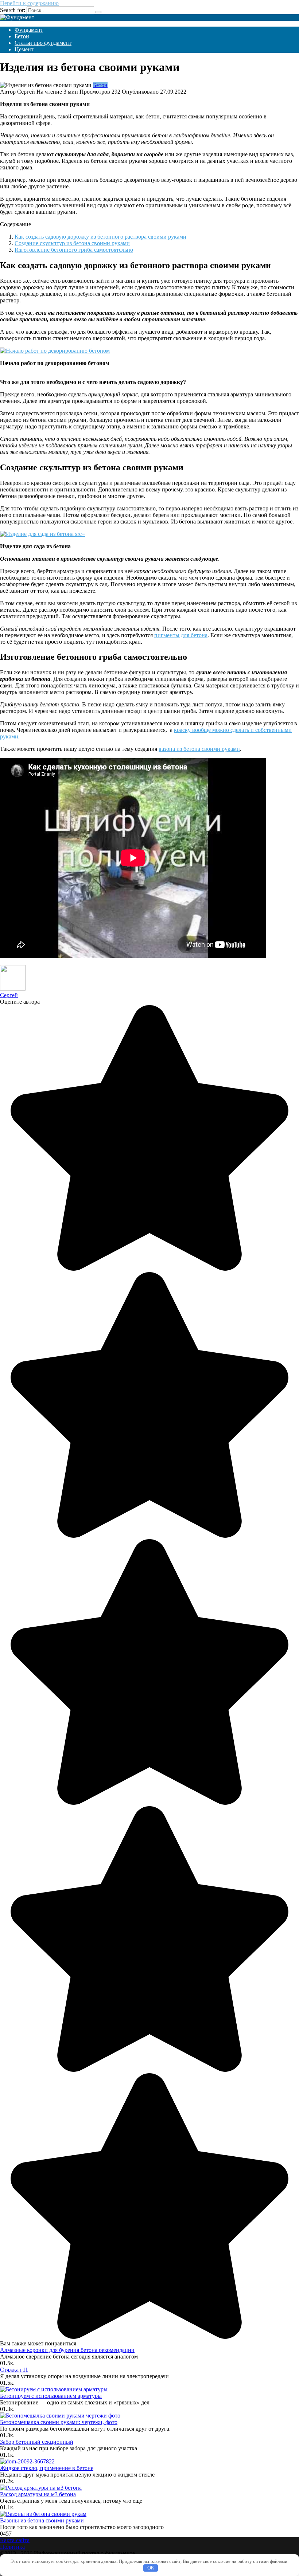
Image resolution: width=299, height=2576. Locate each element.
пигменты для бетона (181, 635)
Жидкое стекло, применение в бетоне (47, 2468)
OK (151, 2568)
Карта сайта (15, 2540)
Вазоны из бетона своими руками (42, 2520)
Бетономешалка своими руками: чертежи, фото (59, 2422)
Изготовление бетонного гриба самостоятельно (74, 250)
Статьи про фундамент (43, 43)
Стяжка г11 (14, 2370)
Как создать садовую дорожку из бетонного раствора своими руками (100, 237)
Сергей (9, 995)
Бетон (22, 36)
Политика (12, 2547)
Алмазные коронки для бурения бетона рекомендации (67, 2350)
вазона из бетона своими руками (199, 749)
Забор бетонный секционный (37, 2442)
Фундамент (29, 30)
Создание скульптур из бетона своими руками (72, 243)
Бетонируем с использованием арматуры (51, 2396)
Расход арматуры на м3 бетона (38, 2494)
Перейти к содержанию (29, 3)
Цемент (24, 49)
